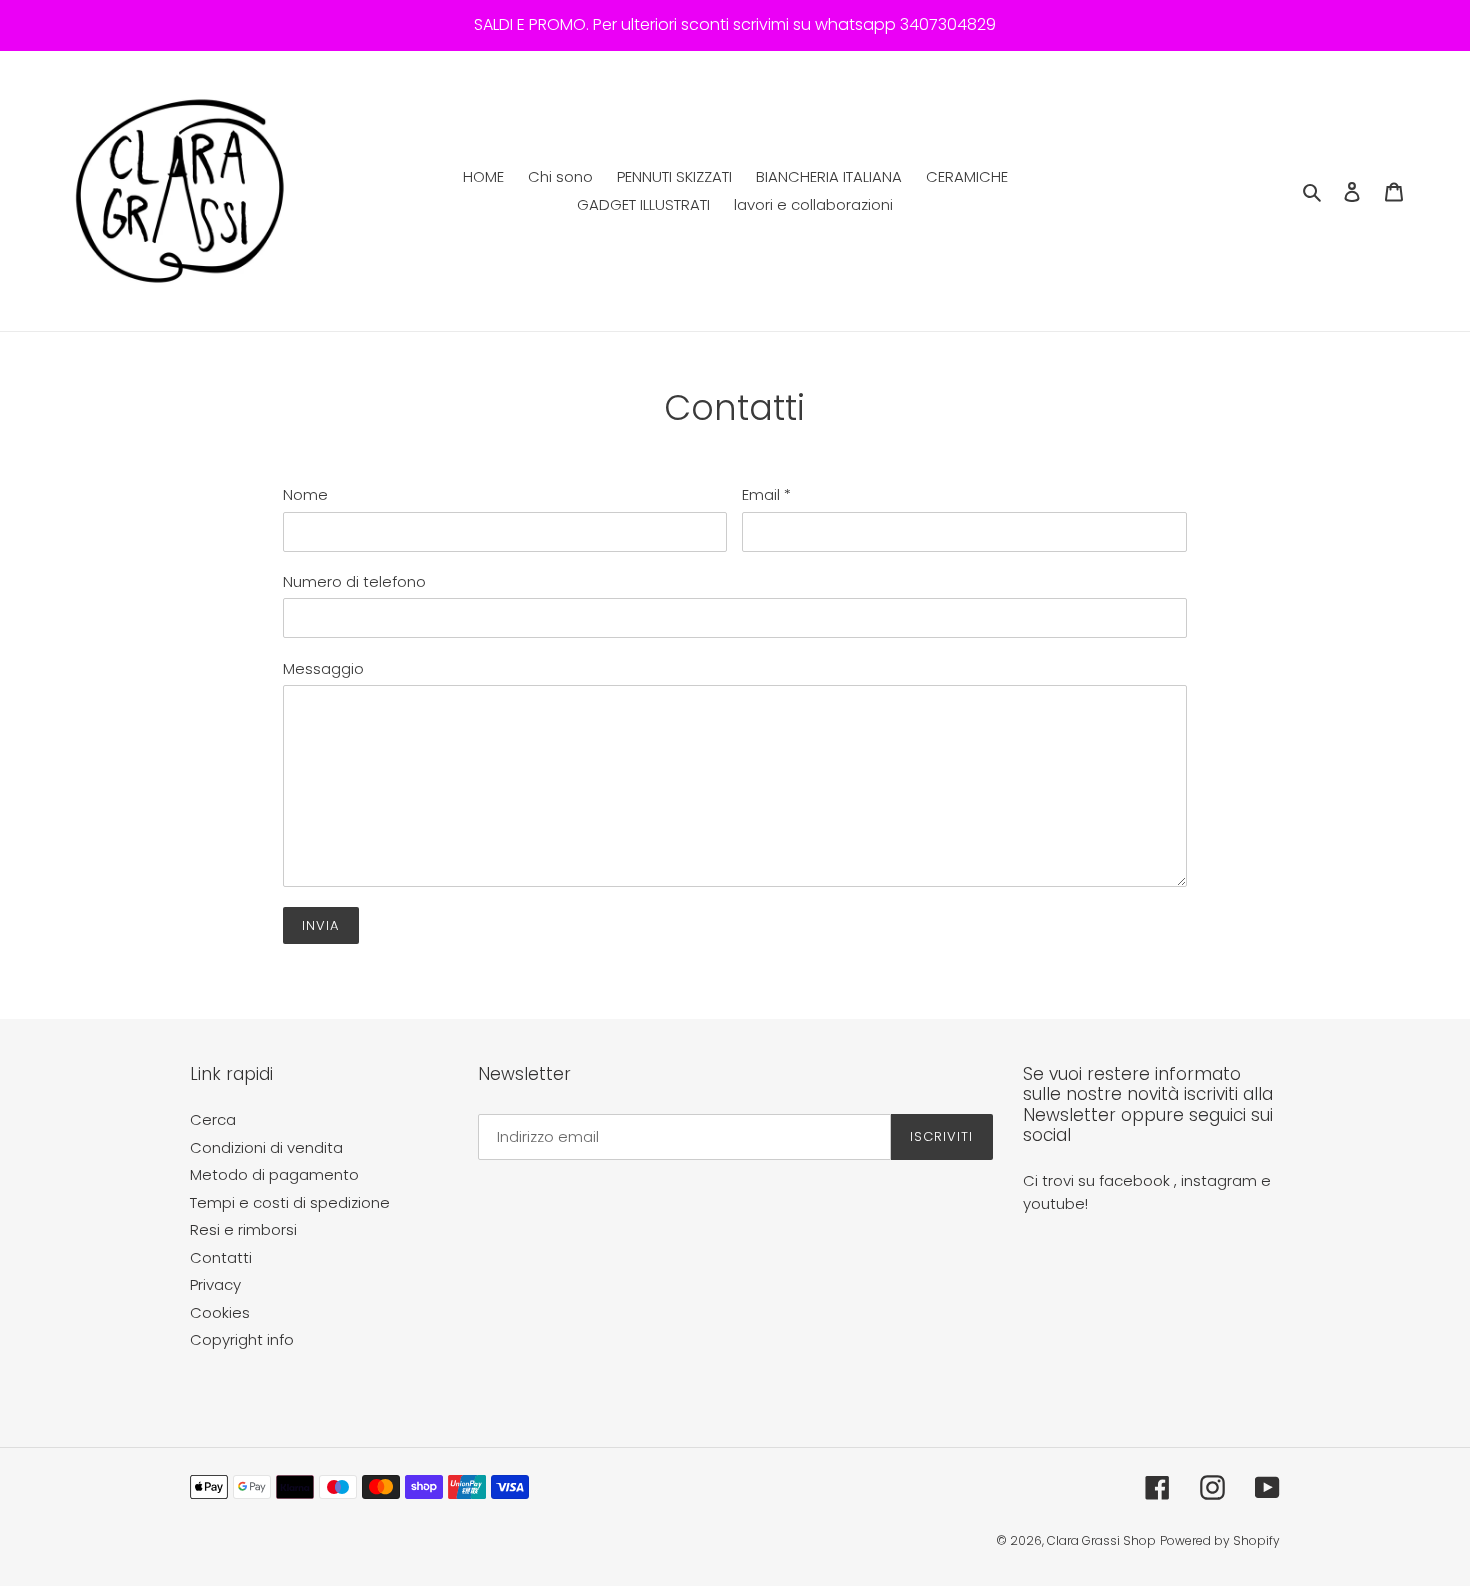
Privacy (215, 1284)
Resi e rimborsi (243, 1229)
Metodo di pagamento (274, 1174)
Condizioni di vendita (266, 1147)
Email (766, 494)
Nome (305, 494)
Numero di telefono (354, 581)
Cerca (213, 1119)
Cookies (220, 1312)
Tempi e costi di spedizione (290, 1202)
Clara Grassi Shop (1101, 1540)
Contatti (221, 1257)
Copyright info (242, 1339)
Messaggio (323, 668)
